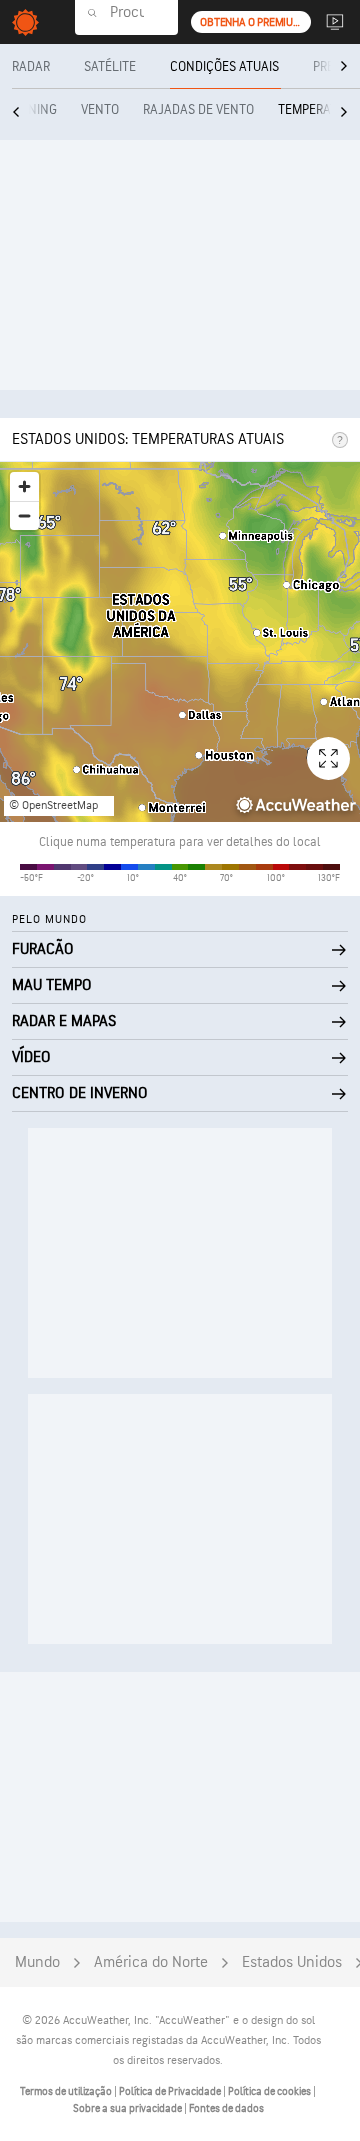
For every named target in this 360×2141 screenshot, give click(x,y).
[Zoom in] (24, 486)
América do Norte (151, 1962)
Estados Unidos (292, 1962)
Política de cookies (270, 2091)
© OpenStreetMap (53, 805)
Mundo (37, 1962)
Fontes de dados (226, 2108)
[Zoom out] (24, 515)
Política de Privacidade (171, 2091)
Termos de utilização (67, 2091)
